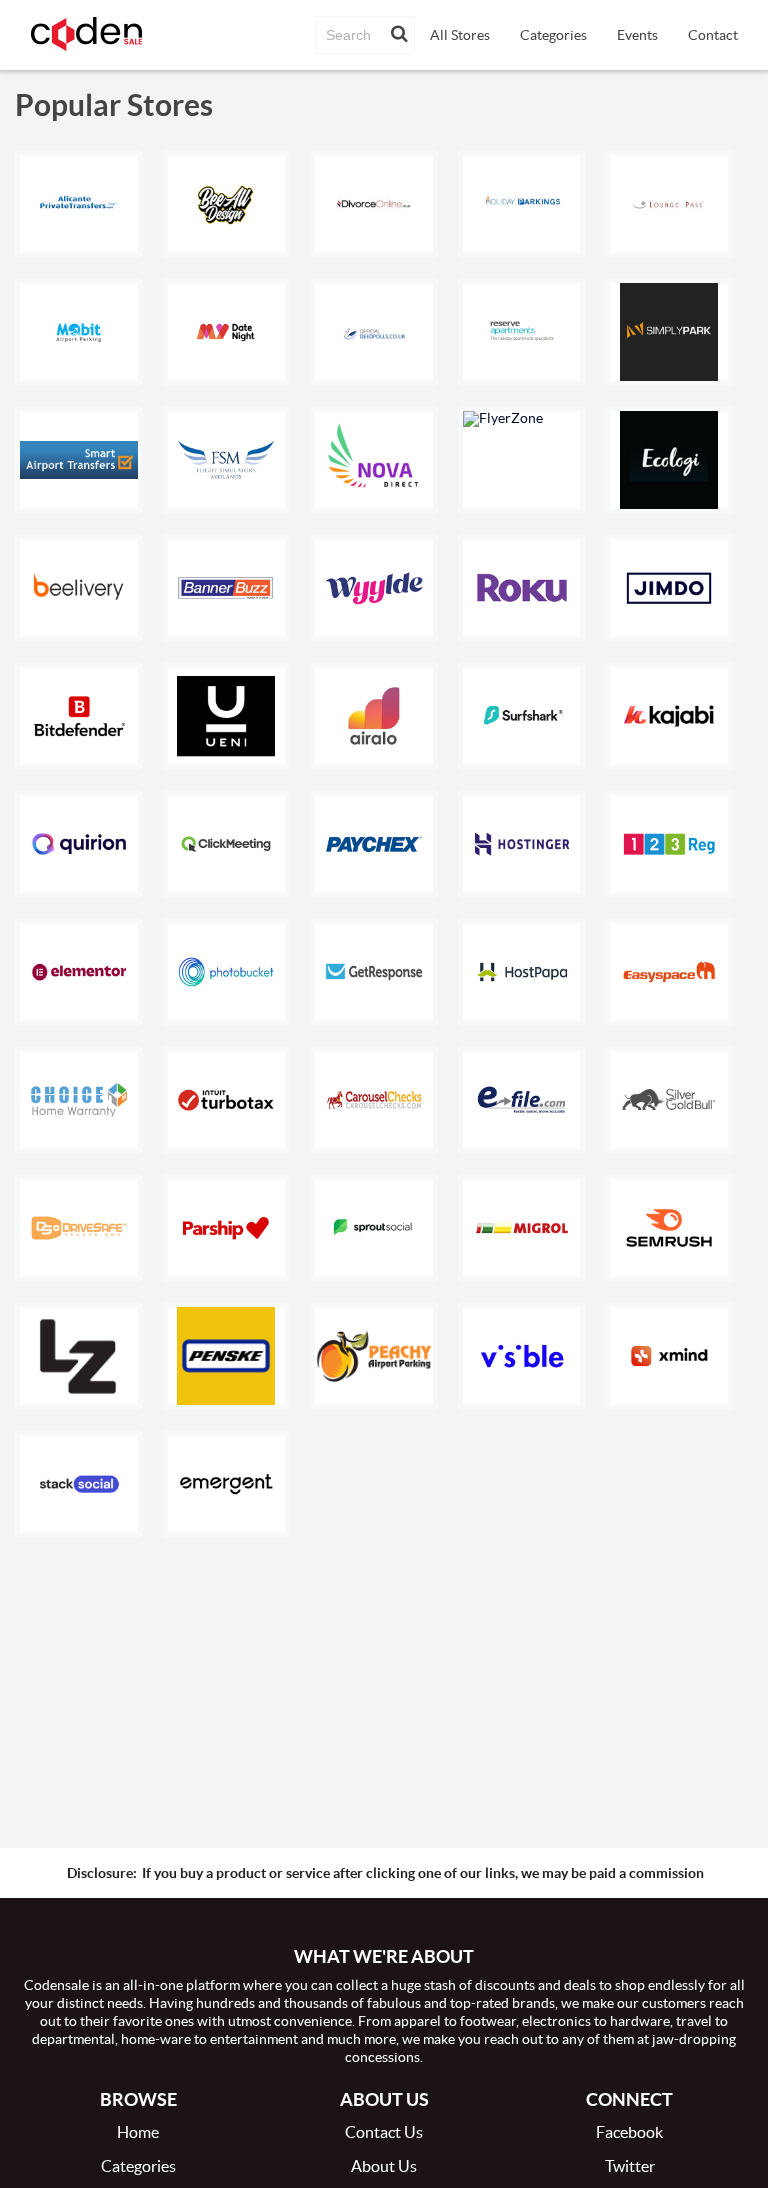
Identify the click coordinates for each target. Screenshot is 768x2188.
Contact (713, 35)
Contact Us (384, 2132)
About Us (384, 2166)
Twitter (630, 2166)
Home (138, 2132)
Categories (553, 35)
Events (637, 35)
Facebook (629, 2132)
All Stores (460, 35)
